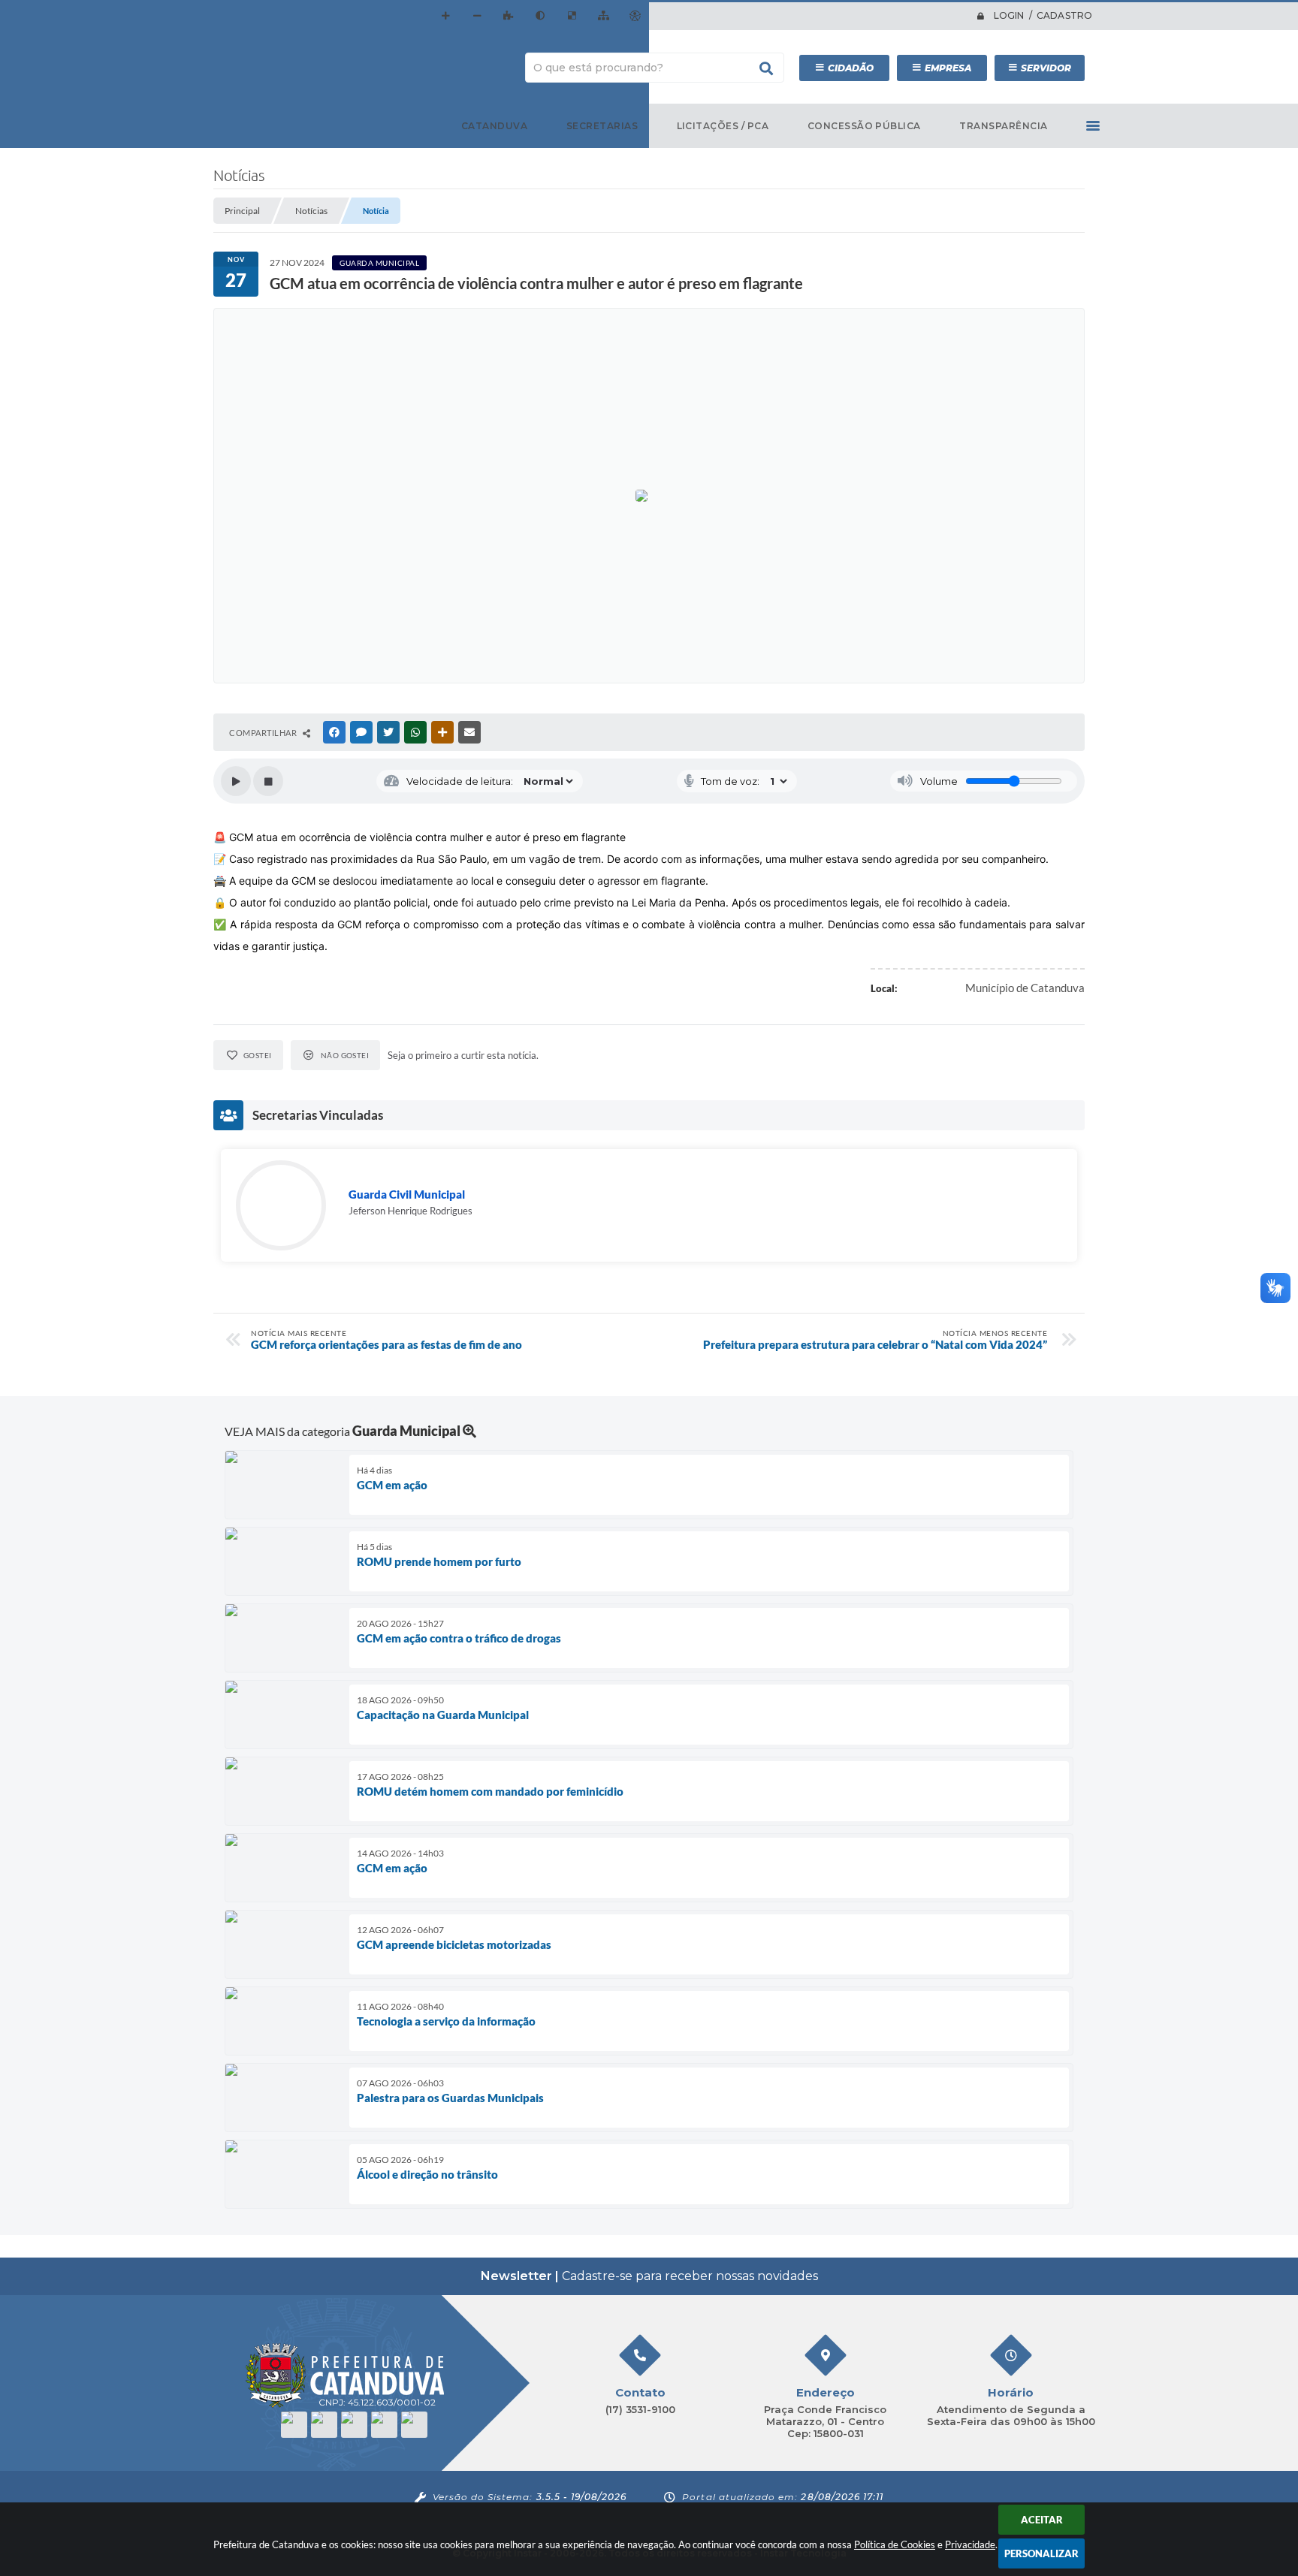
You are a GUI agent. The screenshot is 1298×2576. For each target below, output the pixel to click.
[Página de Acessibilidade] (635, 16)
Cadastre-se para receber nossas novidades (649, 2276)
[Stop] (268, 781)
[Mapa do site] (603, 16)
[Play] (236, 781)
